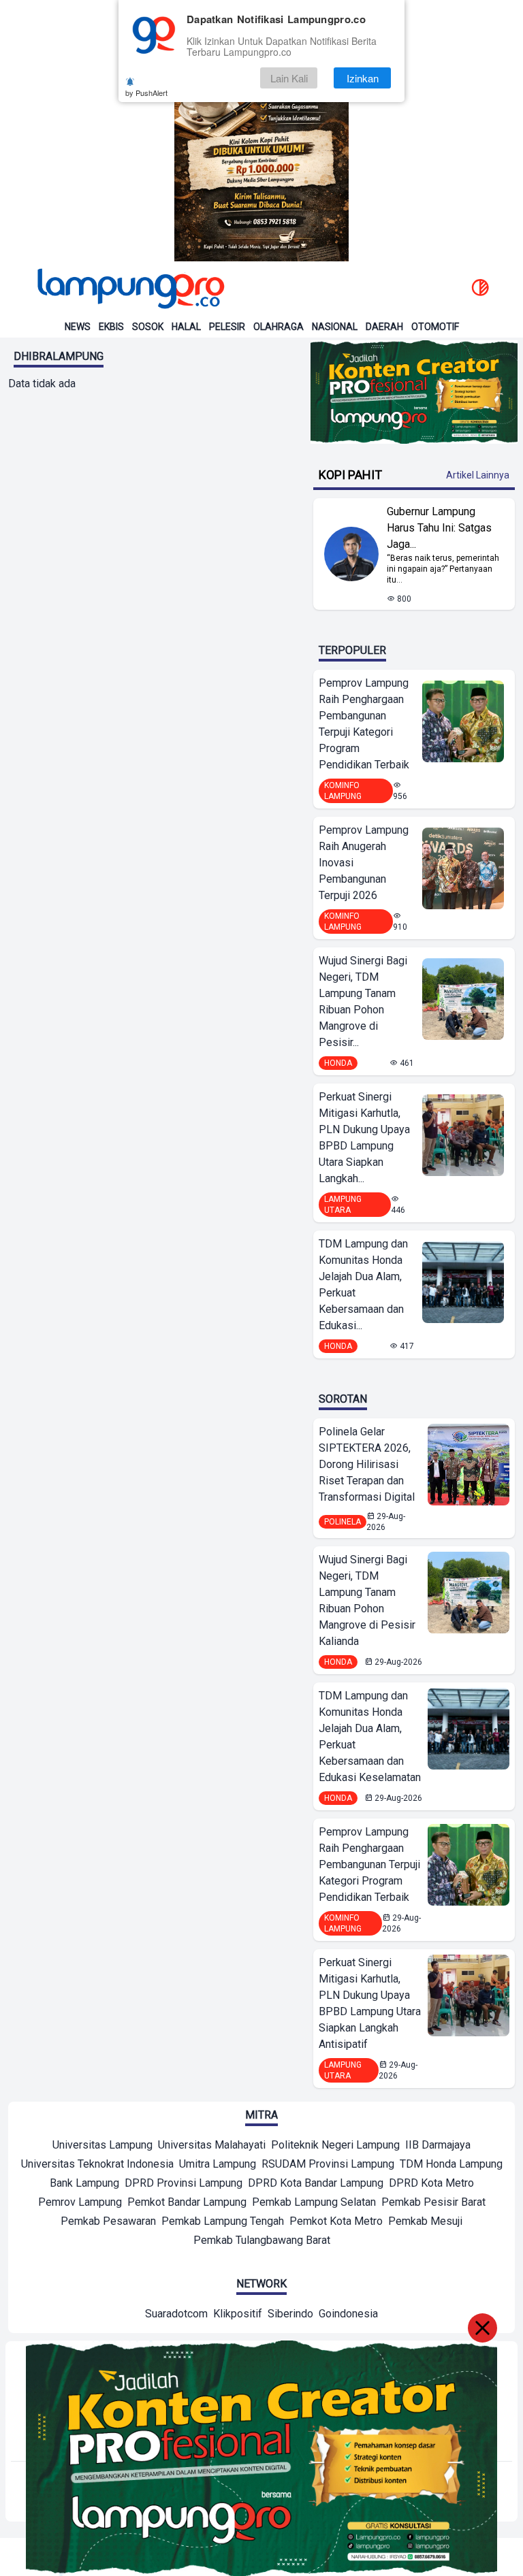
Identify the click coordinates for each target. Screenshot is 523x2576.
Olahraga (279, 327)
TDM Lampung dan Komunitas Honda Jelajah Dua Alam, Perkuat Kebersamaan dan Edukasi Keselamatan (370, 1737)
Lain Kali (289, 78)
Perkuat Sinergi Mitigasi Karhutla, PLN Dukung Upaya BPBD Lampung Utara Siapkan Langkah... (364, 1138)
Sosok (148, 327)
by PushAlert (146, 93)
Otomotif (435, 327)
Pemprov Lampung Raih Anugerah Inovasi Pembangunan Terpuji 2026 (364, 863)
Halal (186, 327)
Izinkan (363, 78)
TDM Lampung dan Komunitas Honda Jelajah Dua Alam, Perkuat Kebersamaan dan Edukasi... (363, 1285)
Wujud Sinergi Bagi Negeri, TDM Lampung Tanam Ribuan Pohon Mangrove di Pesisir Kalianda (367, 1600)
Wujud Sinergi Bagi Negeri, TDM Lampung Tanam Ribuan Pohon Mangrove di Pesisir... (363, 1001)
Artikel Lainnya (478, 475)
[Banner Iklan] (261, 131)
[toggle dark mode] (480, 289)
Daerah (384, 327)
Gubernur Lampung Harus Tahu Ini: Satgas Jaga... (439, 528)
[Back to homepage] (129, 289)
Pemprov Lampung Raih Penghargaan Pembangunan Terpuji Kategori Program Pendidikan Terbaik (364, 724)
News (78, 327)
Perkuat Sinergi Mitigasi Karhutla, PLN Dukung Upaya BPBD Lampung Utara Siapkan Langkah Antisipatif (370, 2003)
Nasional (335, 327)
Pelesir (227, 327)
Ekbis (111, 327)
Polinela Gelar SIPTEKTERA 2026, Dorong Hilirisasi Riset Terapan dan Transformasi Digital (367, 1464)
